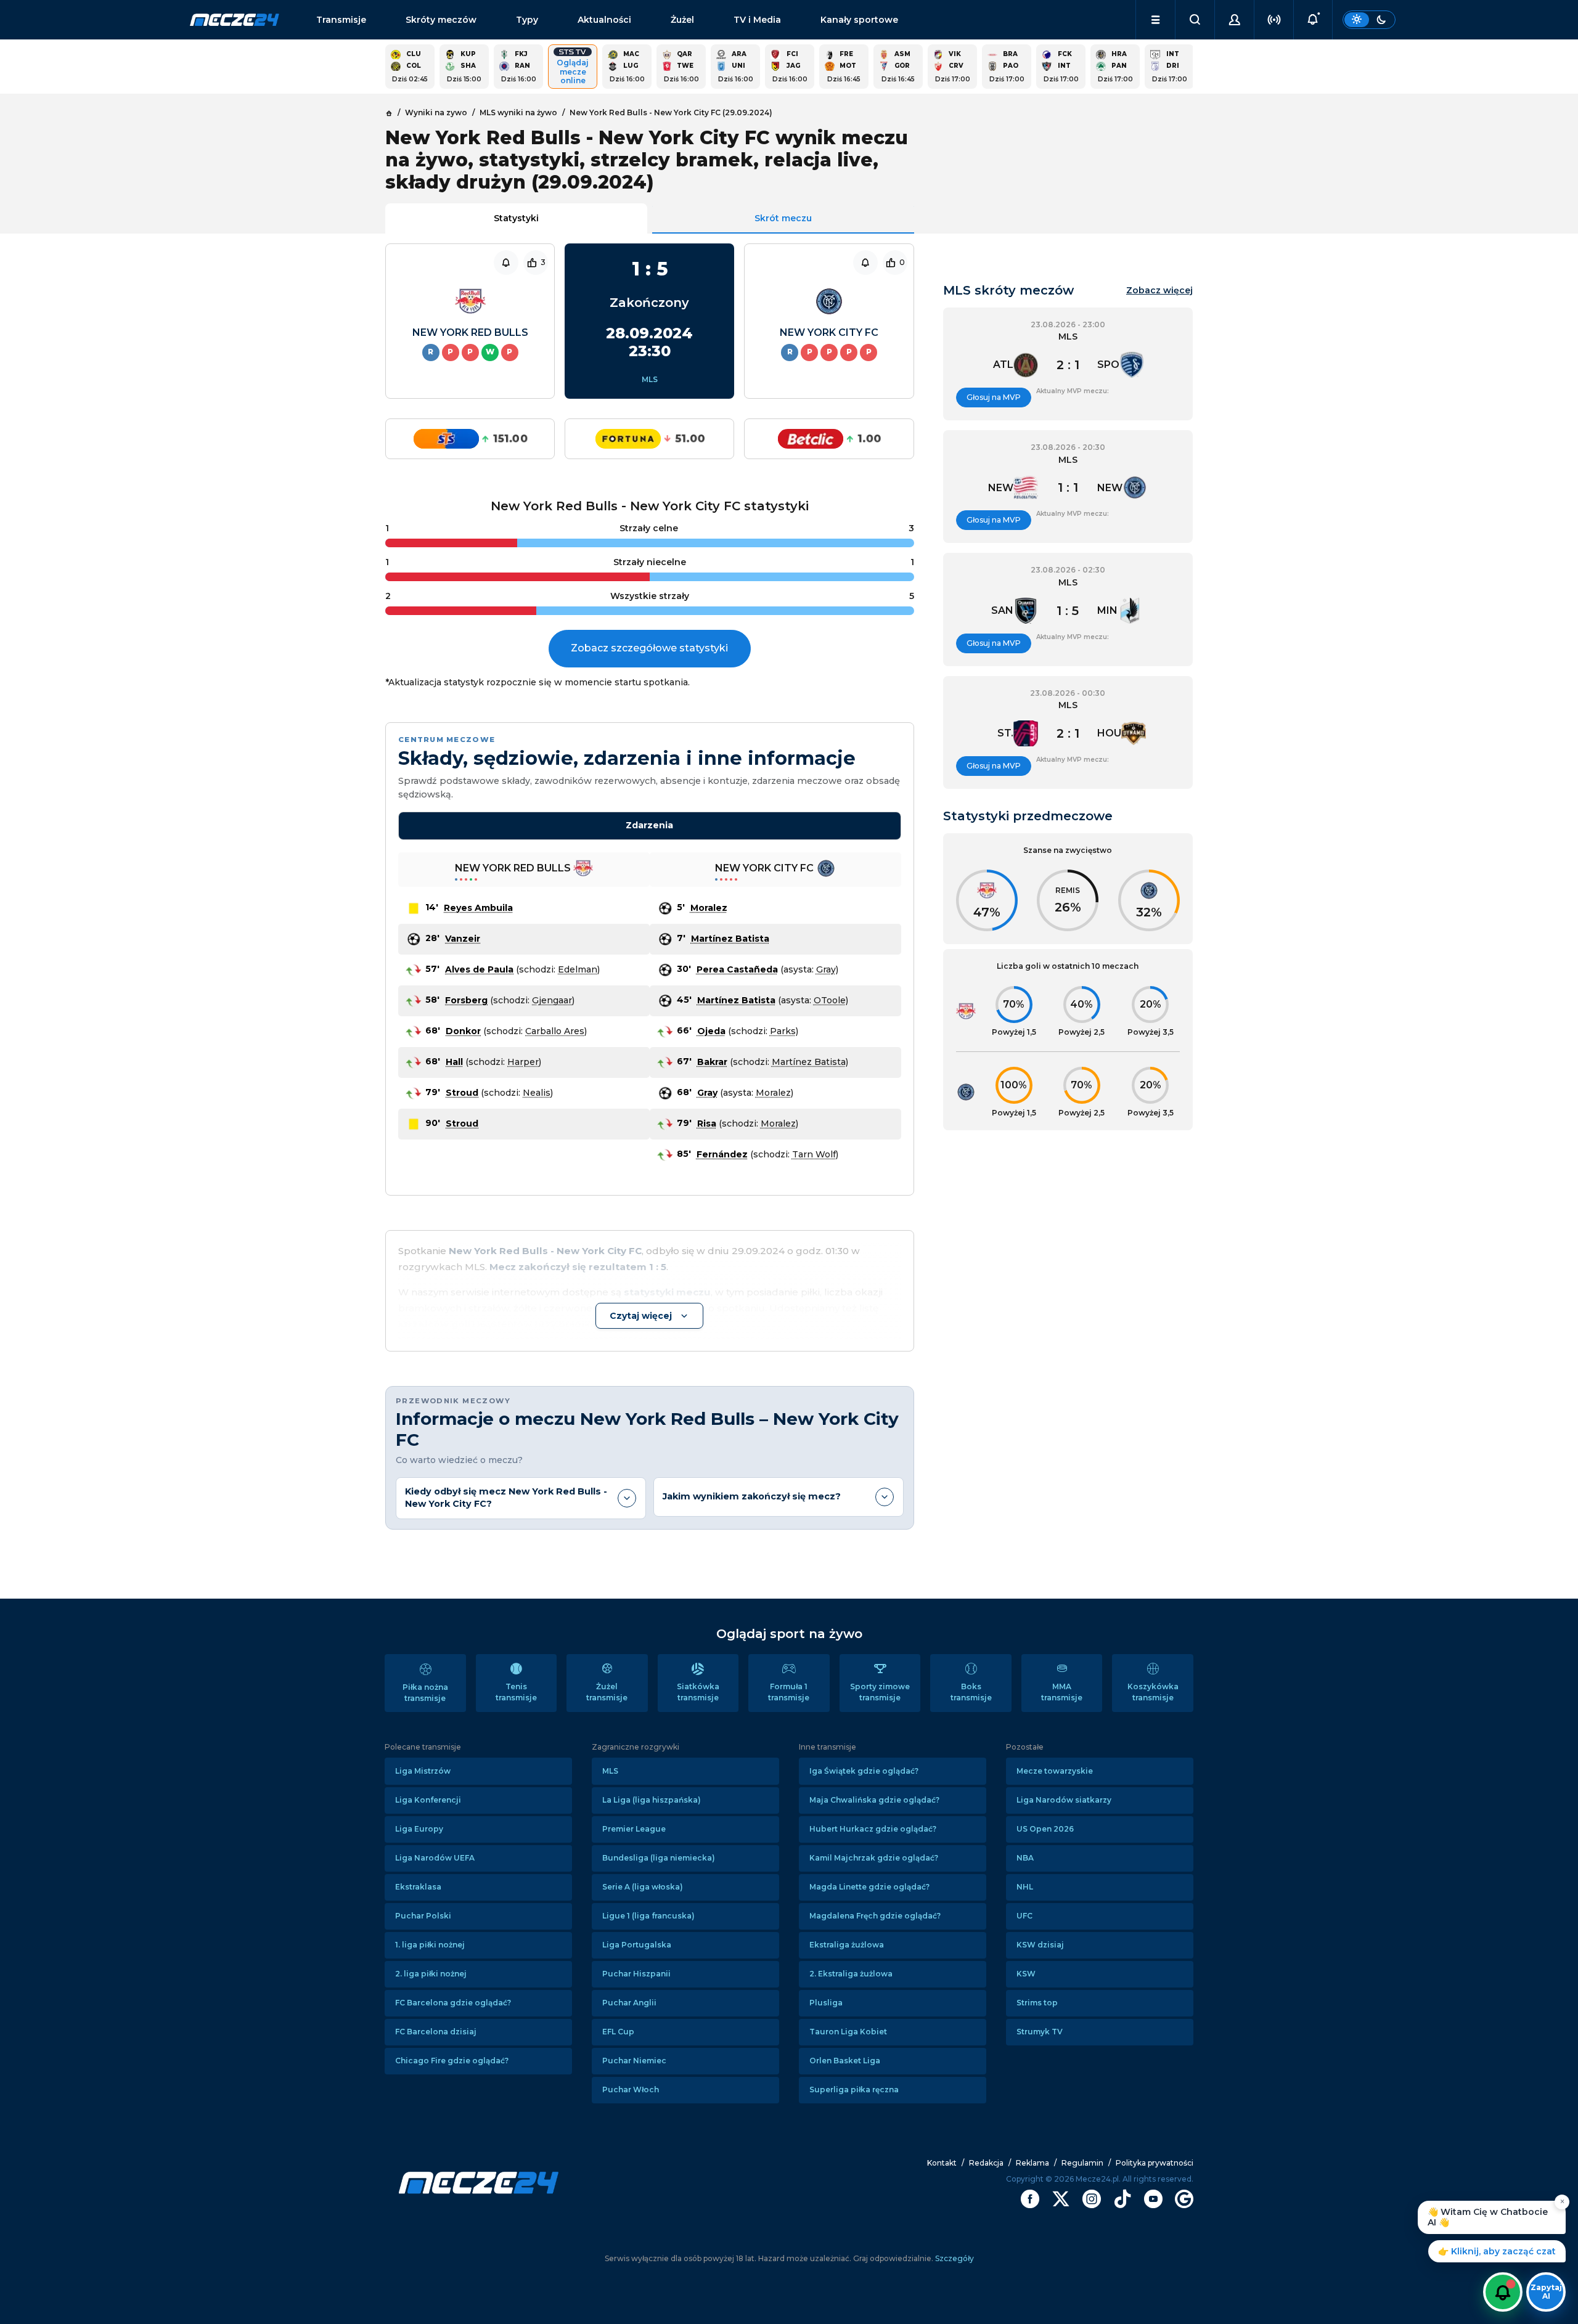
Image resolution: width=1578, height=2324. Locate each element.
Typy (527, 20)
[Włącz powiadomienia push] (1503, 2292)
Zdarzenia (649, 825)
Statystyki (516, 218)
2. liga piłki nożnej (431, 1974)
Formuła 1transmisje (789, 1692)
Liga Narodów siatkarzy (1064, 1800)
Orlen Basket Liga (845, 2061)
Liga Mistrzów (423, 1771)
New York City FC (829, 332)
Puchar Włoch (631, 2090)
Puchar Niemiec (634, 2061)
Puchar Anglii (629, 2003)
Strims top (1037, 2003)
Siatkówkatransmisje (698, 1692)
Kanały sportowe (859, 20)
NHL (1025, 1887)
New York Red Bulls (470, 332)
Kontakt (942, 2163)
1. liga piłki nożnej (430, 1945)
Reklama (1032, 2163)
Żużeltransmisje (607, 1692)
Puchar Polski (423, 1916)
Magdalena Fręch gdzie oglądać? (875, 1916)
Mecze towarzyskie (1055, 1771)
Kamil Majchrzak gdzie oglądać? (874, 1858)
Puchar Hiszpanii (636, 1974)
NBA (1025, 1858)
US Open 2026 (1045, 1829)
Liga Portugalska (637, 1945)
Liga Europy (419, 1829)
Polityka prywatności (1155, 2163)
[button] (1155, 20)
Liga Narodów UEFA (435, 1858)
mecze (235, 20)
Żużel (682, 20)
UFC (1024, 1916)
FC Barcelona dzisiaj (436, 2032)
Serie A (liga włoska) (643, 1887)
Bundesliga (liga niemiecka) (659, 1858)
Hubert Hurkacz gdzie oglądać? (873, 1829)
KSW (1026, 1974)
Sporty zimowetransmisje (880, 1692)
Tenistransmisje (516, 1692)
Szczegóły (954, 2258)
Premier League (634, 1829)
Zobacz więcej (1159, 291)
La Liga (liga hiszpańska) (652, 1800)
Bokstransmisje (971, 1692)
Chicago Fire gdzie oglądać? (452, 2061)
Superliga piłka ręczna (854, 2090)
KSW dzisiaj (1040, 1945)
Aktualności (604, 20)
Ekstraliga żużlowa (847, 1945)
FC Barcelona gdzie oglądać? (453, 2003)
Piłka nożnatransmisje (425, 1693)
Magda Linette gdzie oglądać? (869, 1887)
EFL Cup (618, 2032)
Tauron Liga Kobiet (848, 2032)
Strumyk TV (1040, 2032)
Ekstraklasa (418, 1887)
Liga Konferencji (428, 1800)
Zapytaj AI (1546, 2292)
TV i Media (757, 20)
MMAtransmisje (1062, 1692)
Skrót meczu (783, 218)
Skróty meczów (441, 20)
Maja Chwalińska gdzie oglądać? (874, 1800)
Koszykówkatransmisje (1153, 1692)
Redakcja (986, 2163)
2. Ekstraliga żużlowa (851, 1974)
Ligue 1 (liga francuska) (648, 1916)
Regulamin (1082, 2163)
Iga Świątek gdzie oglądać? (864, 1771)
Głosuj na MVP (994, 397)
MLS (650, 379)
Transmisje (341, 20)
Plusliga (826, 2003)
